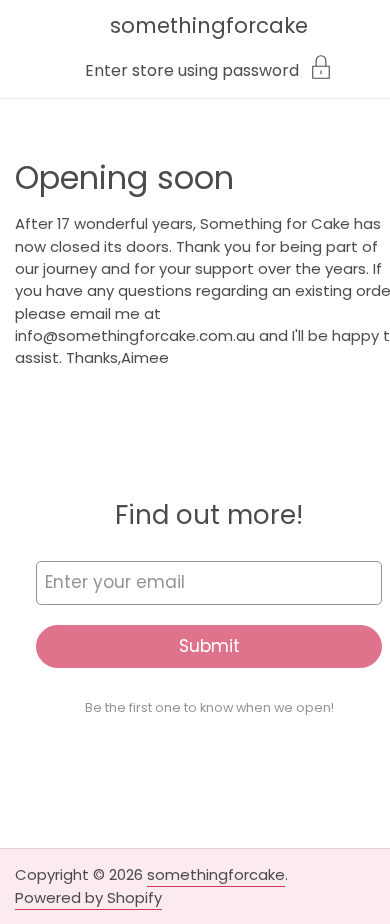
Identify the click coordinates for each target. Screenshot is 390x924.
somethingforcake (209, 25)
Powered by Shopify (88, 897)
